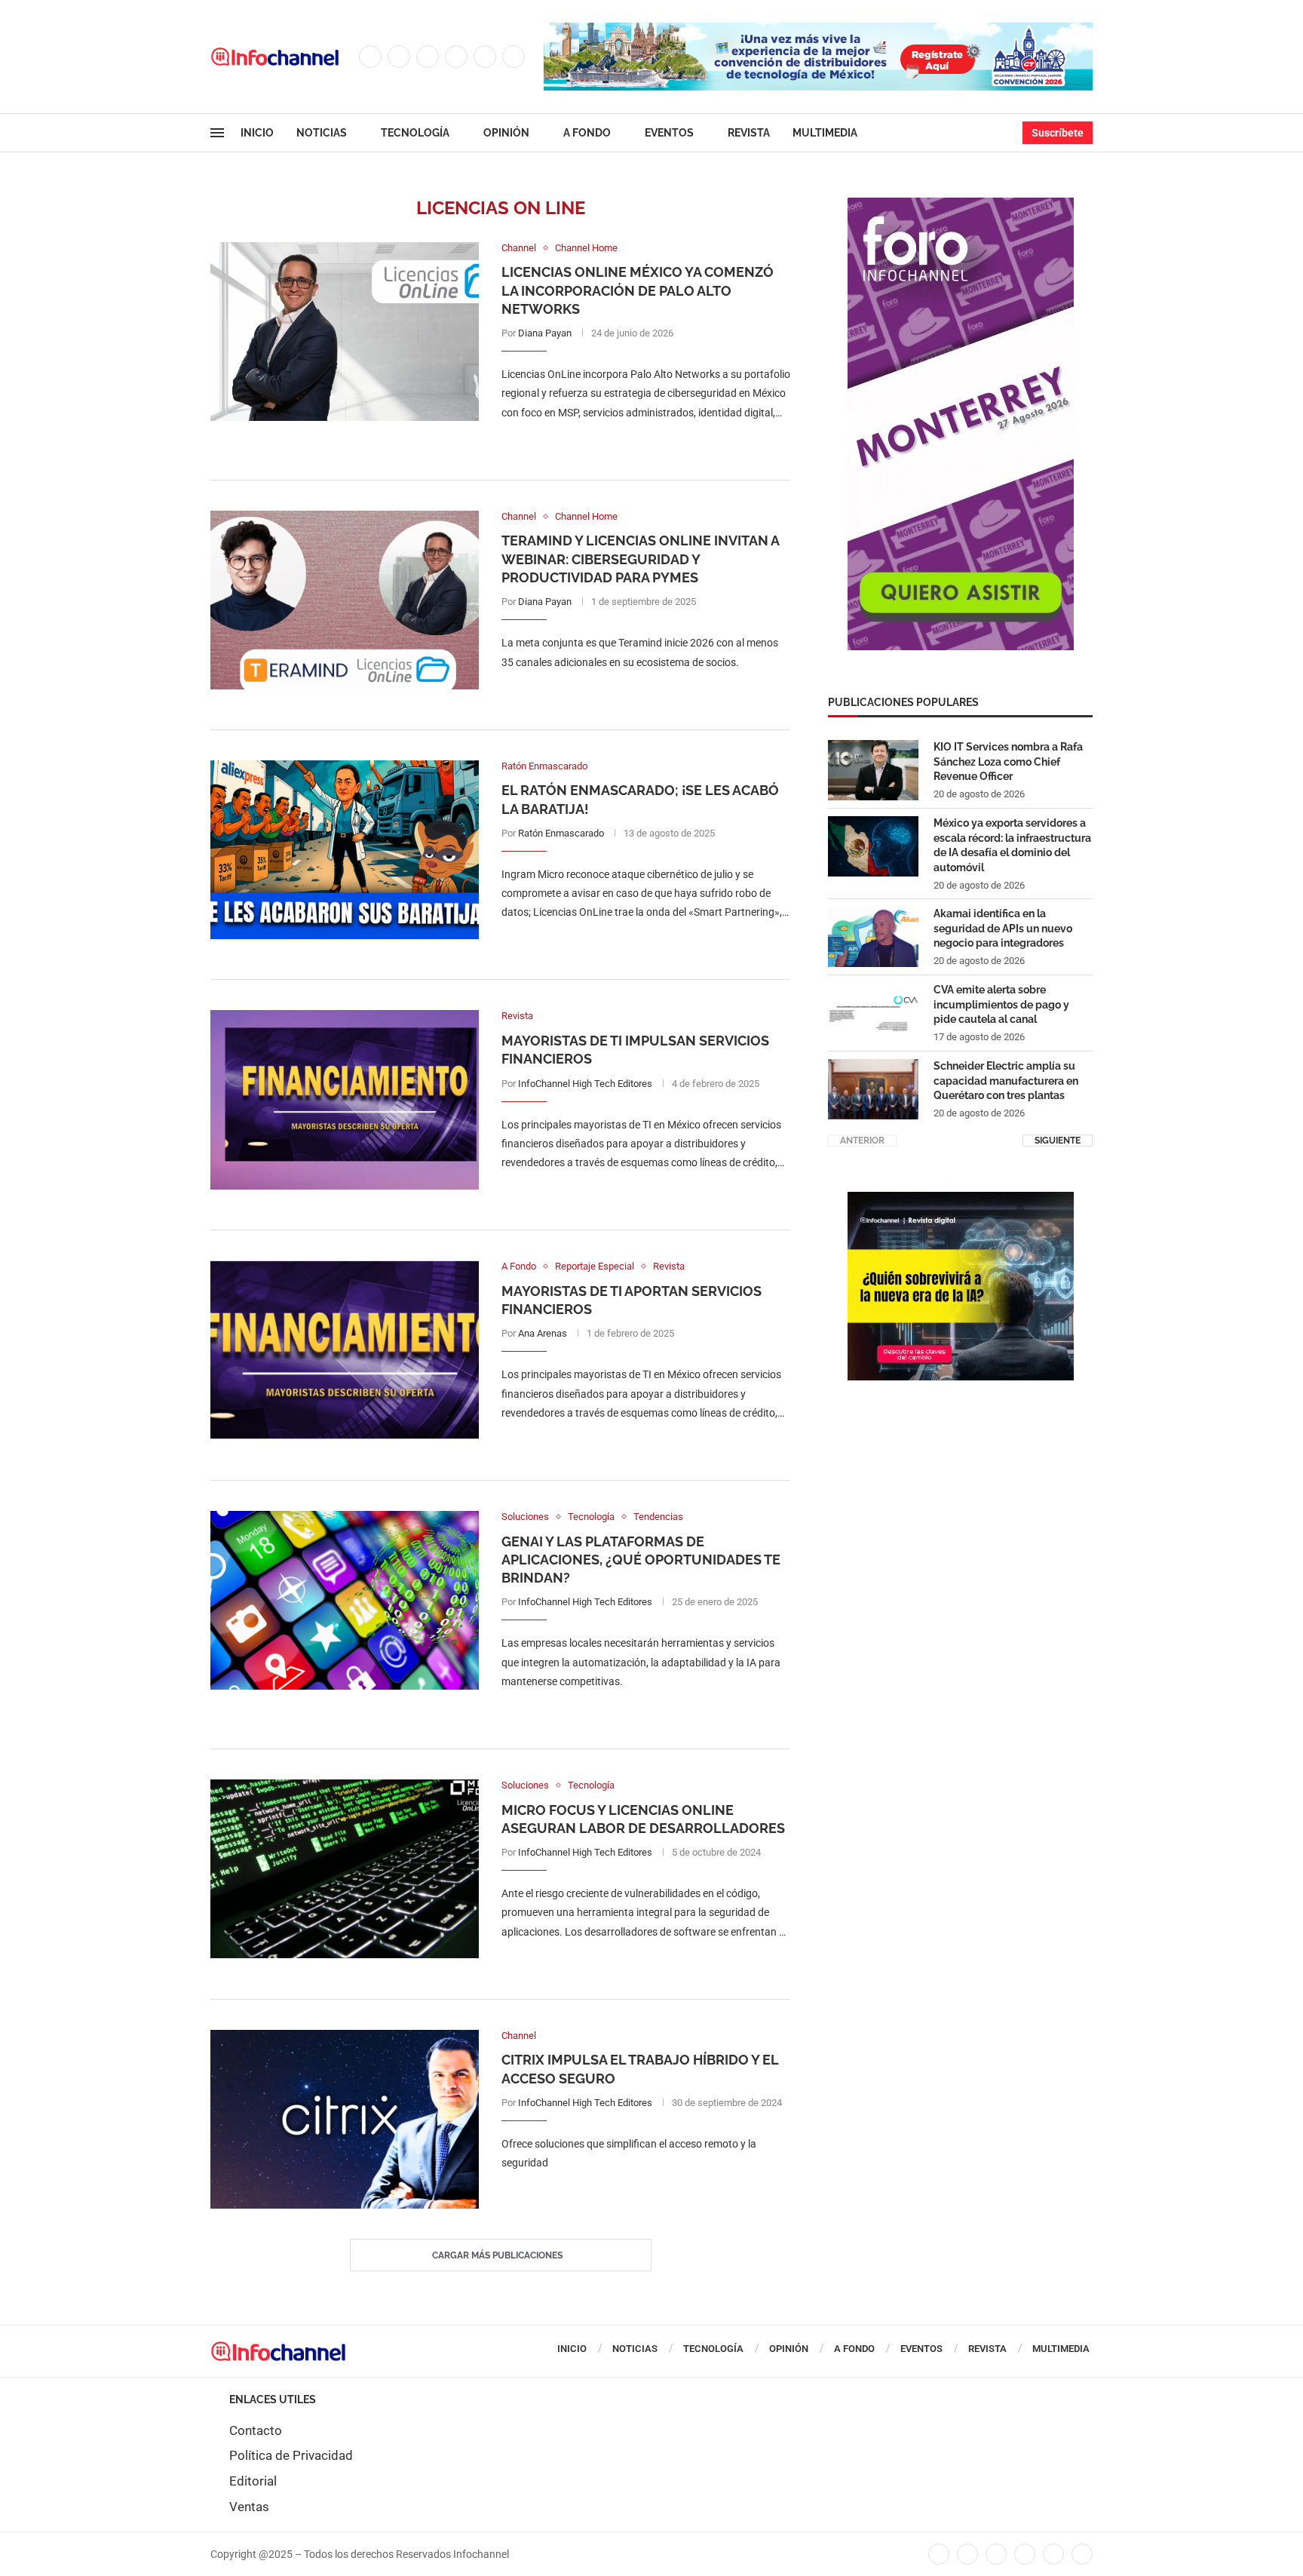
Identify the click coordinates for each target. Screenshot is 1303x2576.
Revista (749, 133)
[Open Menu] (217, 133)
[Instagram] (428, 57)
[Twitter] (399, 57)
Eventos (669, 133)
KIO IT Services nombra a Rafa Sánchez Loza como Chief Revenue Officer (1008, 761)
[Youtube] (485, 57)
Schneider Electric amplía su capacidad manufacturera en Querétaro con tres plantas (1006, 1081)
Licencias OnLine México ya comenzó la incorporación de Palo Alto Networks (638, 290)
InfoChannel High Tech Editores (585, 1084)
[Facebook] (370, 57)
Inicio (257, 133)
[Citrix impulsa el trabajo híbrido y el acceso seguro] (345, 2119)
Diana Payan (545, 333)
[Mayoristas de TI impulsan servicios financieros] (345, 1099)
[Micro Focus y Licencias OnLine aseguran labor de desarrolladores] (345, 1869)
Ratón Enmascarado (561, 833)
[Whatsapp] (514, 57)
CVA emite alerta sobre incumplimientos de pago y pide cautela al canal (1001, 1004)
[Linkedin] (456, 57)
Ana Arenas (543, 1333)
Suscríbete (1058, 133)
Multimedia (825, 133)
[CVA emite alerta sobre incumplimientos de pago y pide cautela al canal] (873, 1013)
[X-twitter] (967, 2554)
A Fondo (587, 133)
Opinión (506, 133)
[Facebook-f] (939, 2554)
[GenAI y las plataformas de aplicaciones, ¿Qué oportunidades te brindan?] (345, 1600)
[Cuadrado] (961, 1199)
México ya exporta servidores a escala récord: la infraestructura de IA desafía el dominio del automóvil (1012, 845)
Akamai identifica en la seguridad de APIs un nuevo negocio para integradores (1003, 928)
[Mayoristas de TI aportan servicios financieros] (345, 1350)
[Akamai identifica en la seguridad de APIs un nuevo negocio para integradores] (873, 937)
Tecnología (415, 133)
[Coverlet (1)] (961, 205)
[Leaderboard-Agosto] (818, 30)
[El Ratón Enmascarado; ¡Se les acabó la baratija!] (345, 850)
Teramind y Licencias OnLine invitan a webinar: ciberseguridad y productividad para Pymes (640, 559)
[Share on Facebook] (631, 443)
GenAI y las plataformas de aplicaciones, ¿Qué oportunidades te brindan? (641, 1560)
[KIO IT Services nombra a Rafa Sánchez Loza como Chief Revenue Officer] (873, 770)
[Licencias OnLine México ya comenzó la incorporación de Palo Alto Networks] (345, 332)
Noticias (322, 133)
